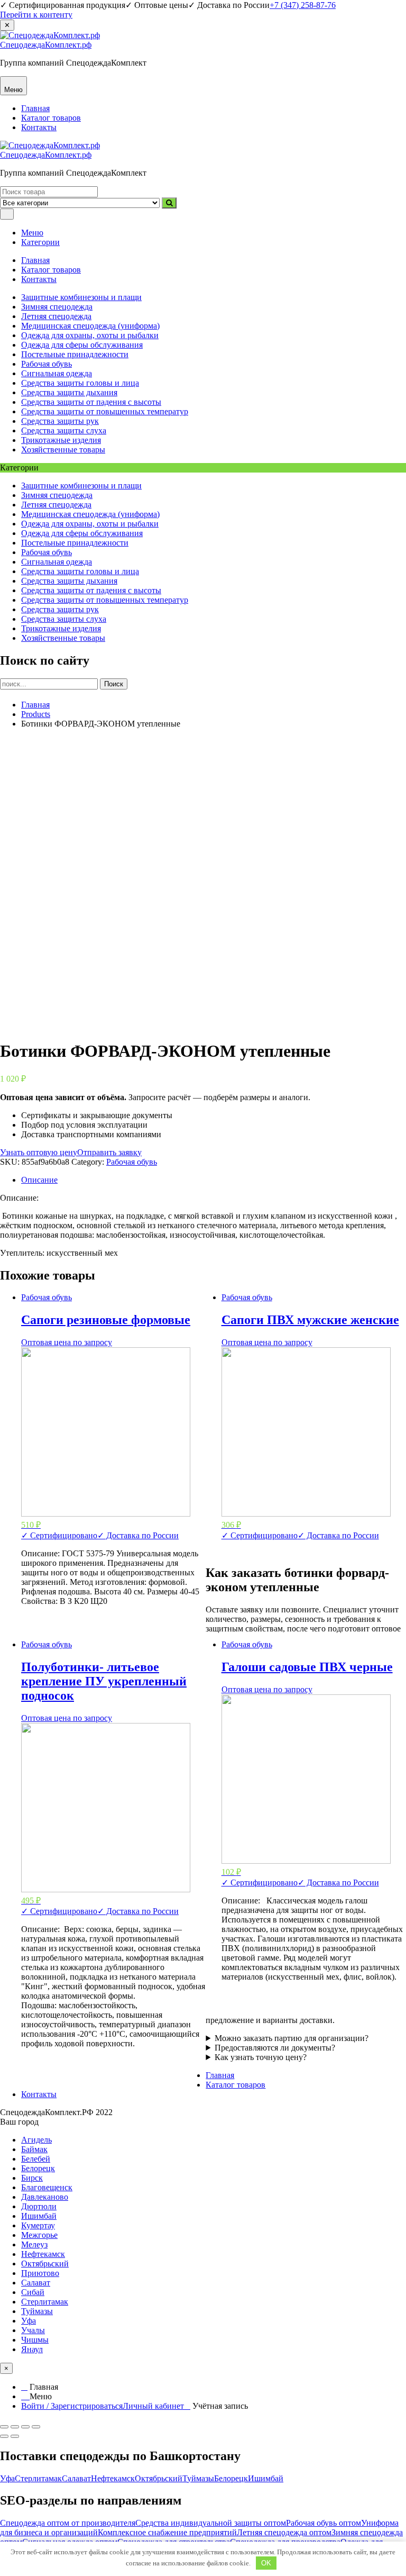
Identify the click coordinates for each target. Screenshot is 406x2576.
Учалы (33, 2330)
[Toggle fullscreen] (25, 2427)
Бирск (32, 2178)
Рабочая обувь (47, 364)
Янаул (32, 2349)
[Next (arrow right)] (15, 2436)
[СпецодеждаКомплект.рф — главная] (50, 35)
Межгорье (39, 2235)
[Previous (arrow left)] (4, 2436)
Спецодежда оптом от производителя (68, 2523)
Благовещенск (47, 2187)
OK (266, 2563)
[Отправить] (169, 203)
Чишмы (35, 2340)
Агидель (36, 2140)
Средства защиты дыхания (69, 392)
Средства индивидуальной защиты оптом (211, 2523)
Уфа (29, 2321)
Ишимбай (39, 2216)
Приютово (40, 2273)
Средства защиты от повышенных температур (105, 411)
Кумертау (38, 2225)
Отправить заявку (109, 1152)
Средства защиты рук (60, 421)
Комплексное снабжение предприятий (167, 2532)
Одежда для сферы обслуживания (82, 345)
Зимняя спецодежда (57, 307)
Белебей (36, 2159)
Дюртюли (39, 2206)
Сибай (33, 2292)
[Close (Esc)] (4, 2427)
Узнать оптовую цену (39, 1152)
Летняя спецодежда (56, 316)
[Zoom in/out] (36, 2427)
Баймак (34, 2149)
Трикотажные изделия (61, 440)
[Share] (15, 2427)
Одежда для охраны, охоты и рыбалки (90, 335)
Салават (36, 2283)
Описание (39, 1180)
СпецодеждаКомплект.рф (46, 45)
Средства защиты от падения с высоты (91, 402)
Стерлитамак (45, 2302)
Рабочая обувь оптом (324, 2523)
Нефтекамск (43, 2254)
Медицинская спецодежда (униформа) (90, 326)
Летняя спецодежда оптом (284, 2532)
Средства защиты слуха (64, 430)
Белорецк (38, 2168)
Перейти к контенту (36, 15)
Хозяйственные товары (63, 450)
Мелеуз (34, 2244)
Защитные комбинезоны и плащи (81, 297)
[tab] (214, 1180)
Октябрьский (45, 2264)
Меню (32, 233)
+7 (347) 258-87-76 (303, 5)
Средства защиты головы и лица (80, 383)
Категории (40, 242)
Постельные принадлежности (75, 354)
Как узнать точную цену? (261, 2057)
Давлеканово (45, 2197)
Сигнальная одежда (57, 373)
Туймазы (37, 2311)
